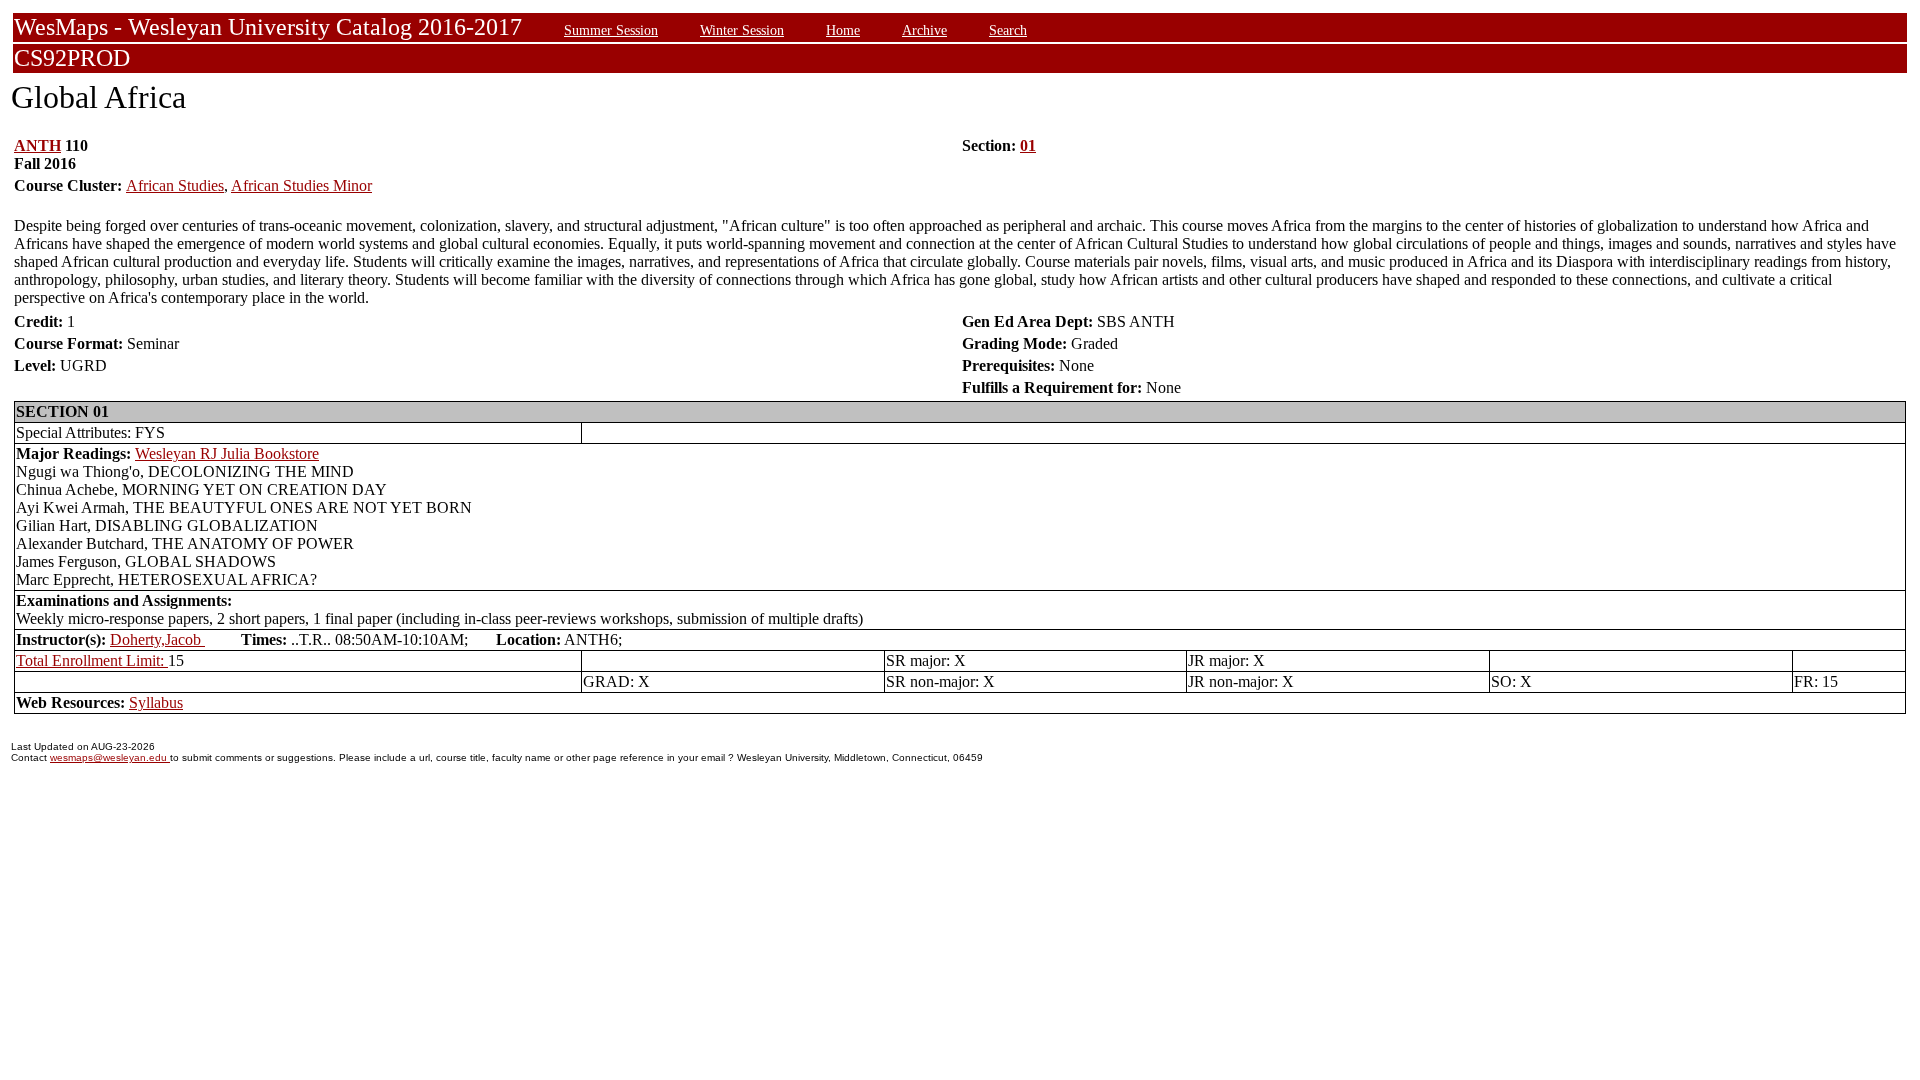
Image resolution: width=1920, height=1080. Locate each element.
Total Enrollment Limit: (92, 660)
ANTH (37, 145)
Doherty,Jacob (157, 639)
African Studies (175, 185)
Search (1008, 30)
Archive (924, 30)
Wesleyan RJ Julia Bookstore (227, 453)
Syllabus (156, 702)
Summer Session (611, 30)
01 (1028, 145)
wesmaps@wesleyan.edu (110, 757)
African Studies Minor (301, 185)
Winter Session (742, 30)
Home (843, 30)
